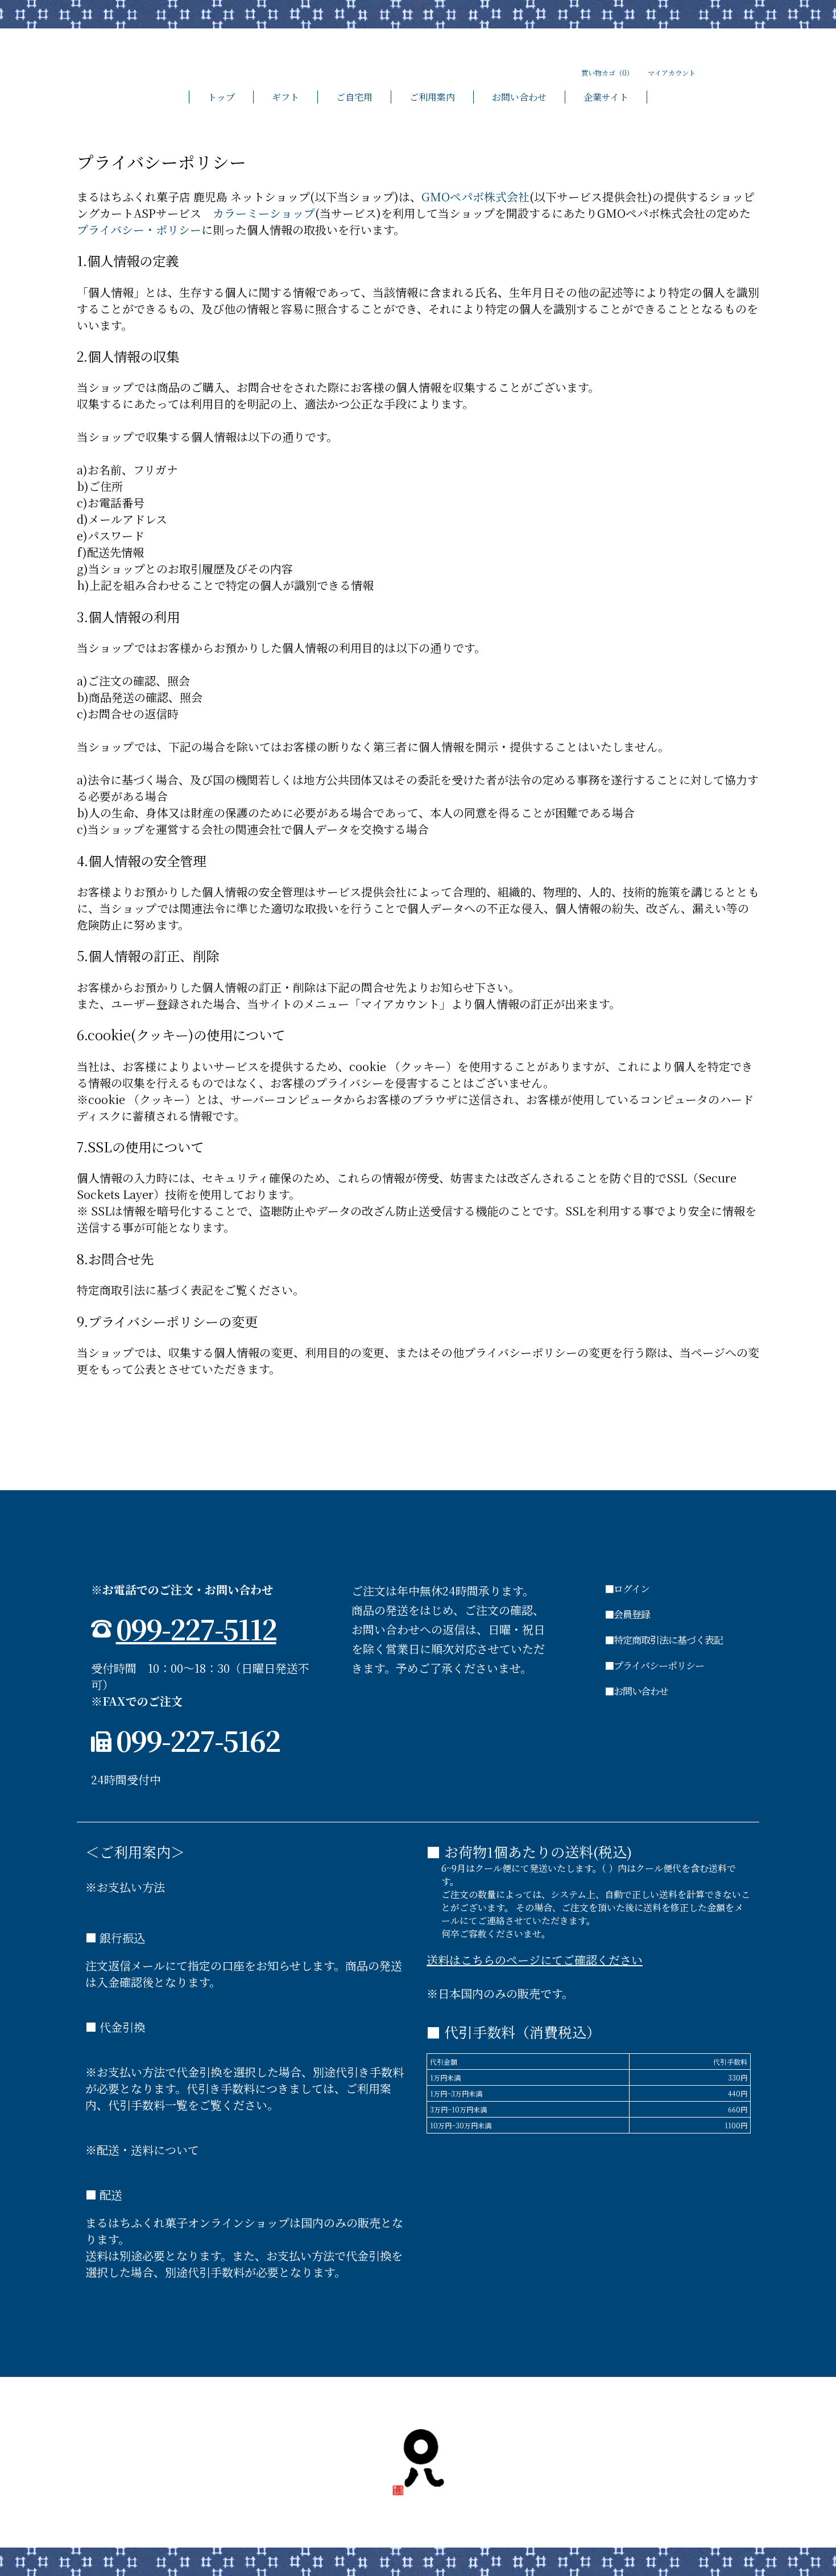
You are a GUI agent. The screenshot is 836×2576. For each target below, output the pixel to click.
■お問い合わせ (636, 1691)
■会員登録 (627, 1614)
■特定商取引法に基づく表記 (664, 1640)
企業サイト (606, 97)
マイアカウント (672, 73)
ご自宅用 (354, 97)
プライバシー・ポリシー (139, 230)
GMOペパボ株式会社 (475, 197)
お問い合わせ (519, 97)
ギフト (285, 97)
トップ (221, 97)
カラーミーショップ (264, 213)
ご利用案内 (432, 97)
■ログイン (627, 1588)
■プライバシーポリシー (654, 1665)
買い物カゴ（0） (607, 73)
